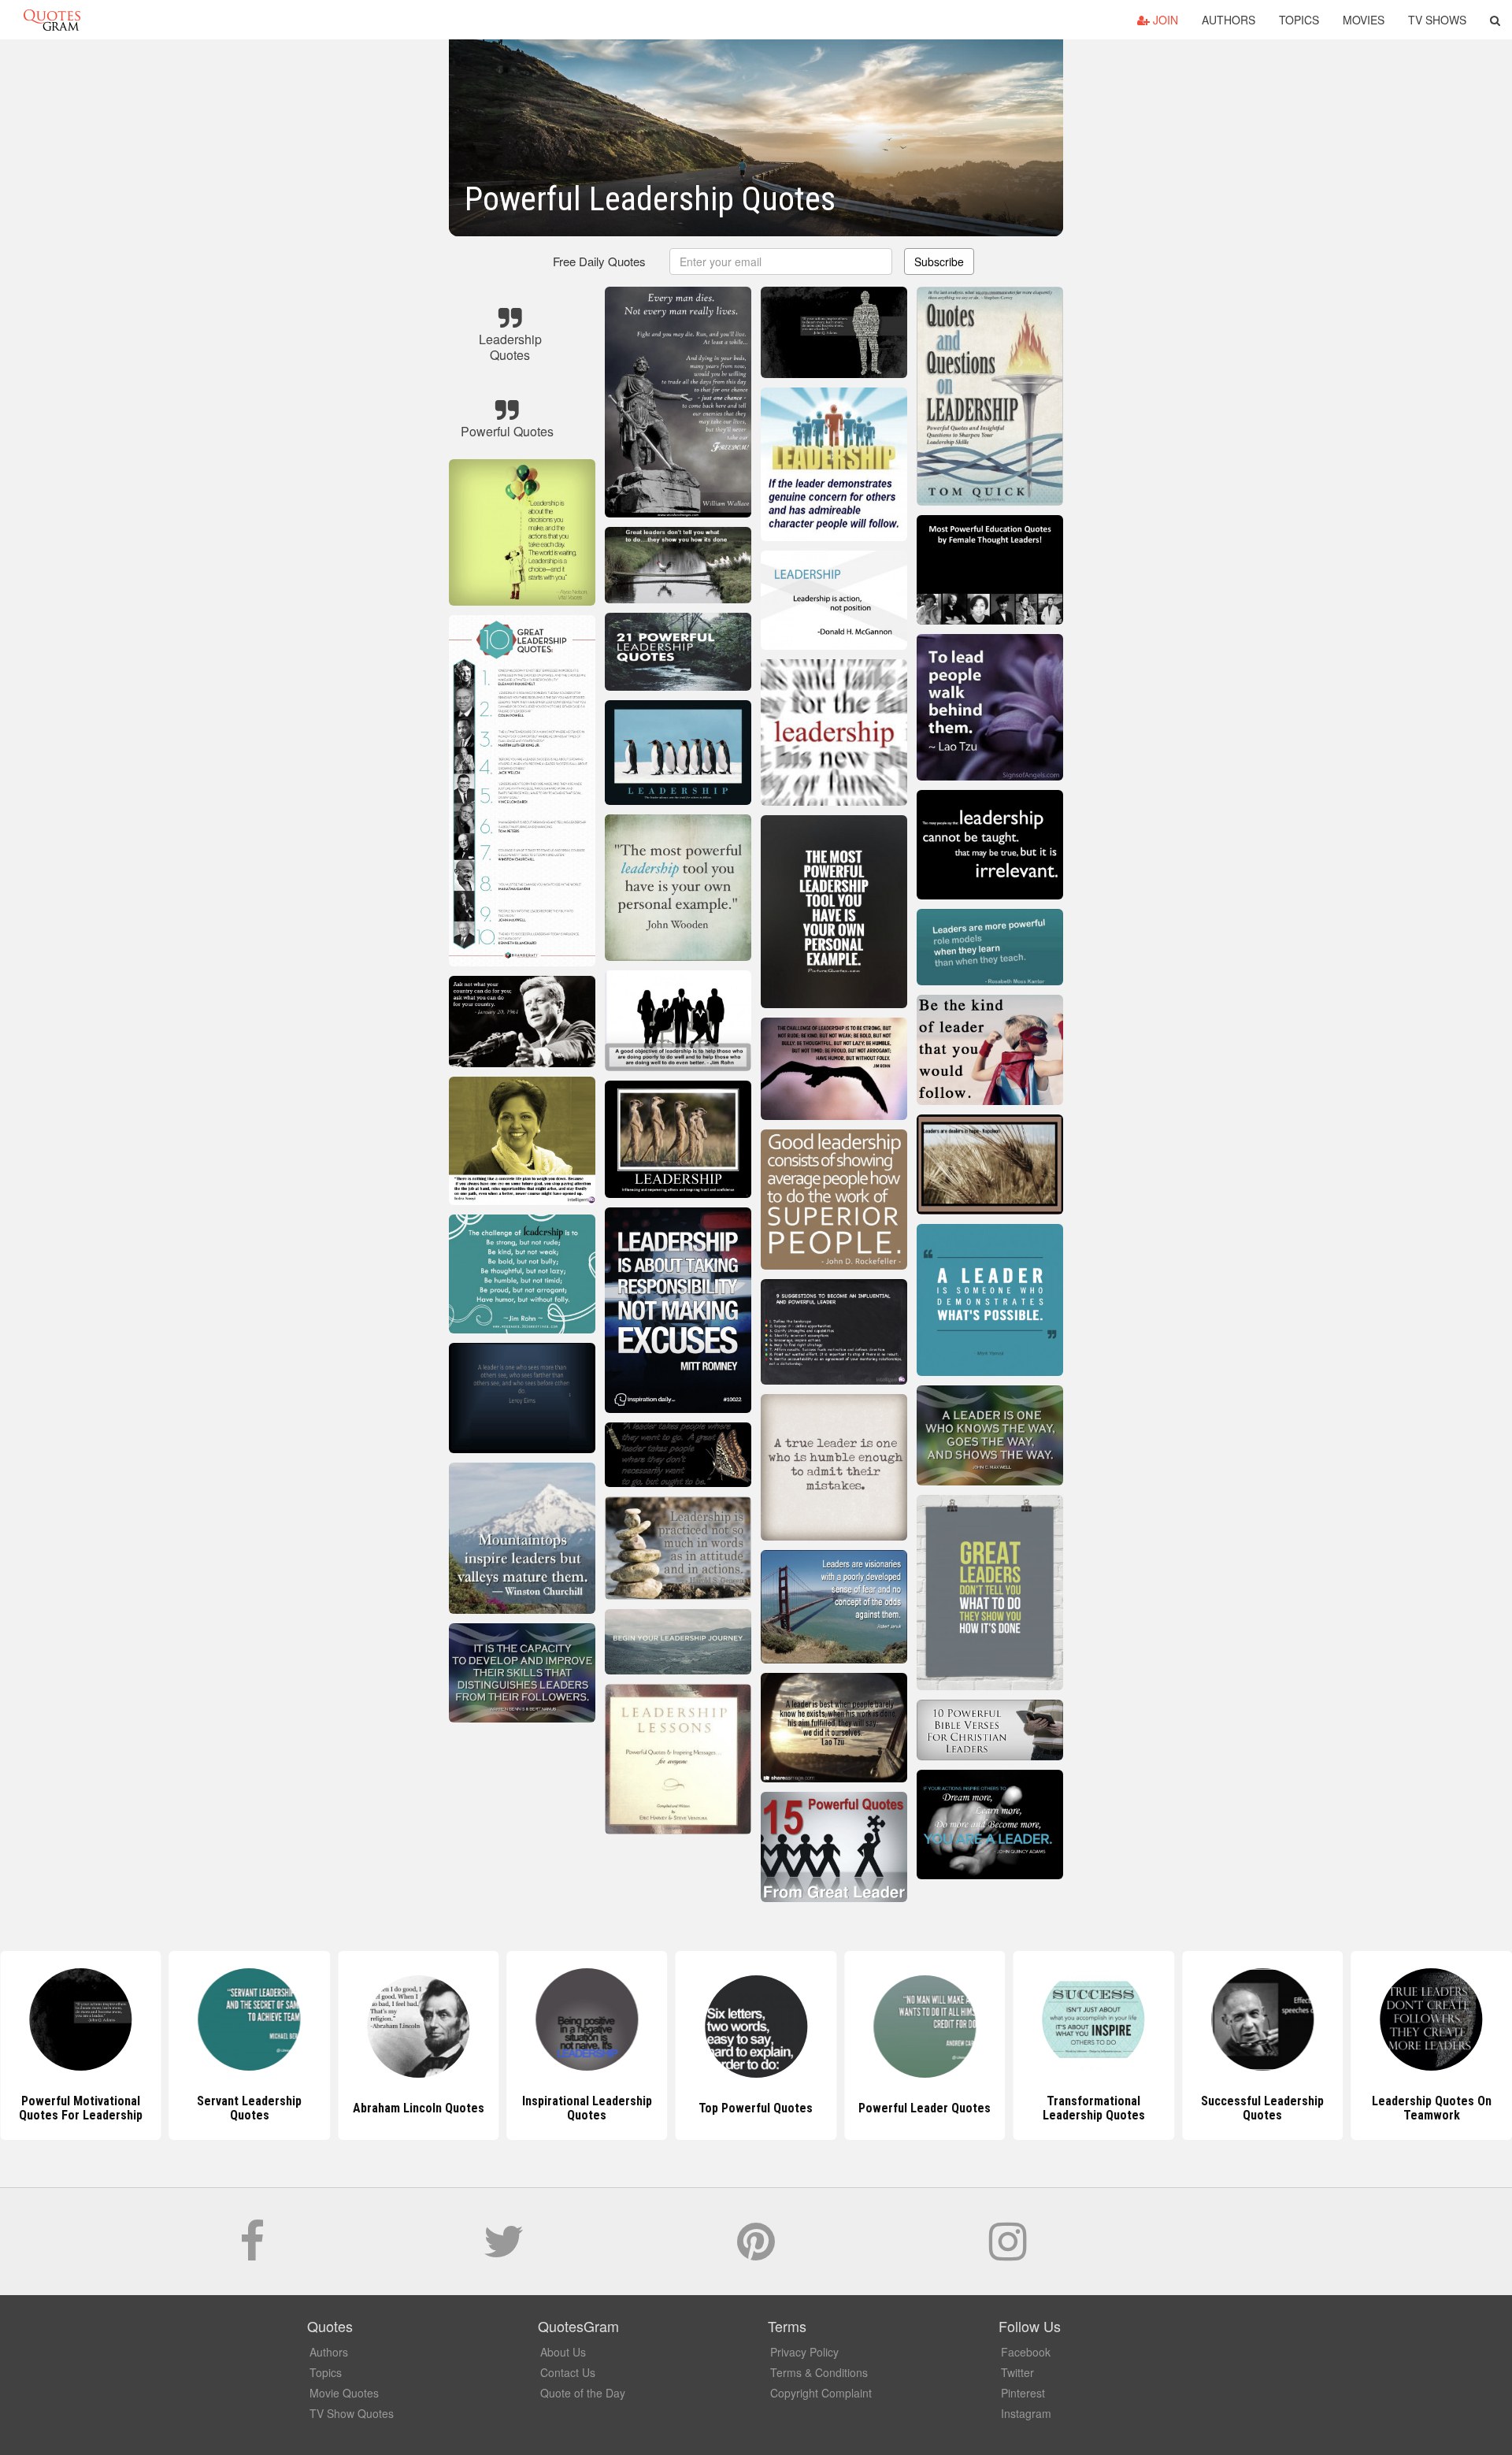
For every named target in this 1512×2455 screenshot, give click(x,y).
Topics (1299, 20)
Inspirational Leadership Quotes (419, 2108)
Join (1164, 20)
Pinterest (1023, 2393)
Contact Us (568, 2372)
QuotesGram (52, 20)
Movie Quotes (344, 2393)
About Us (563, 2352)
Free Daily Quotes (599, 261)
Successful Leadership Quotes (1094, 2108)
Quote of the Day (583, 2393)
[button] (1495, 20)
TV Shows (1437, 20)
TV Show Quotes (352, 2413)
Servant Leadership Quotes (81, 2108)
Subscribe (939, 261)
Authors (1228, 20)
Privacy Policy (804, 2352)
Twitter (1017, 2372)
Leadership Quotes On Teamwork (1262, 2108)
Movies (1364, 20)
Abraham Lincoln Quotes (249, 2108)
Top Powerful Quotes (587, 2108)
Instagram (1026, 2413)
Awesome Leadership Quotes (1432, 2108)
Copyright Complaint (821, 2393)
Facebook (1026, 2352)
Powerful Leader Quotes (756, 2108)
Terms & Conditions (819, 2372)
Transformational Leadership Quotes (925, 2108)
